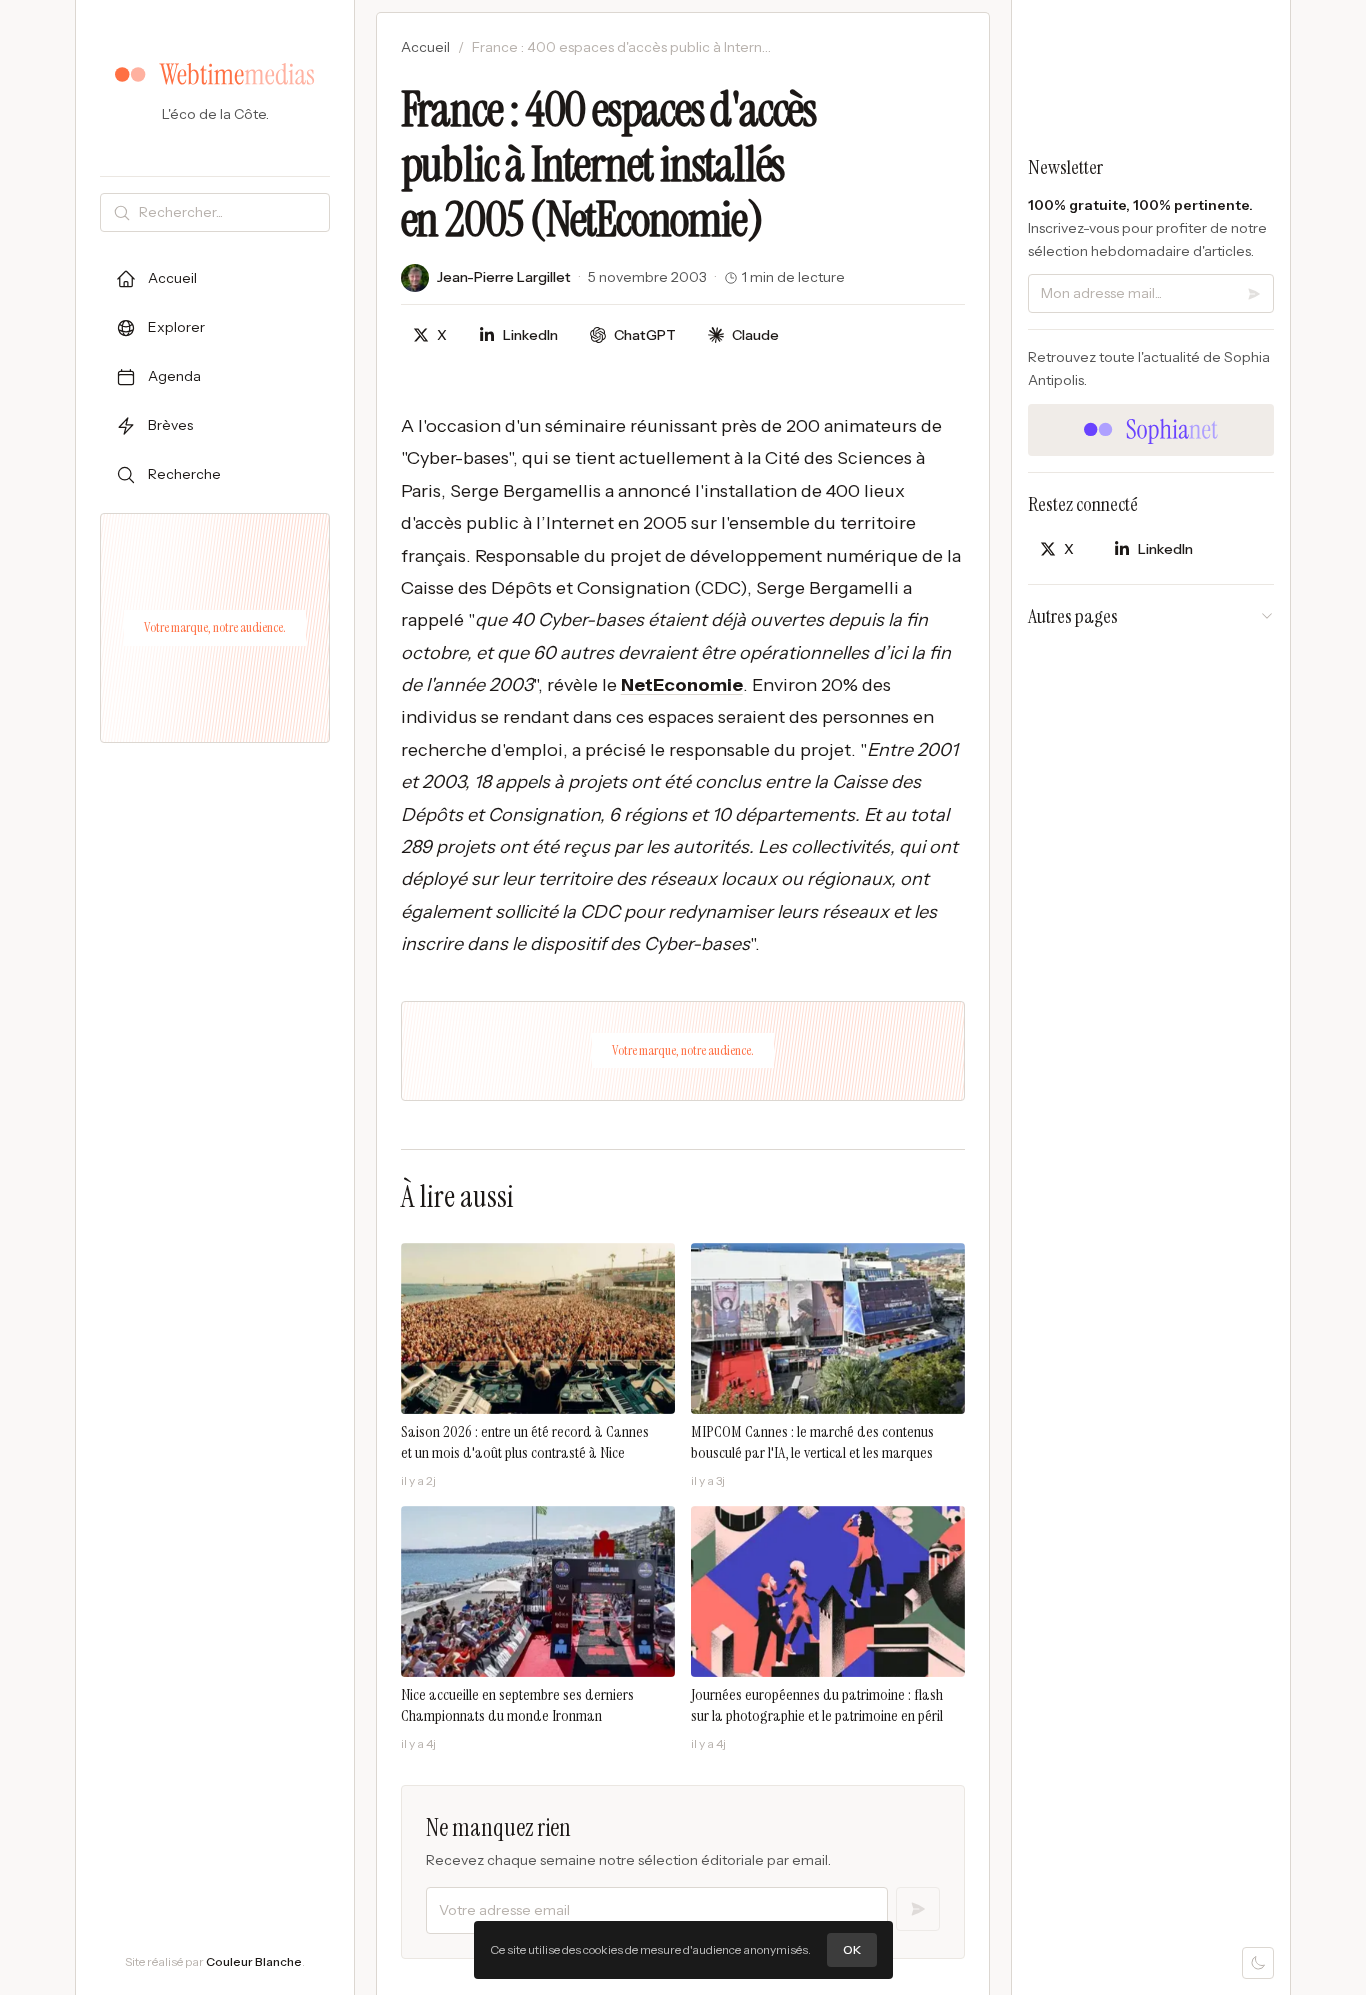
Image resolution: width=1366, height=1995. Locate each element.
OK (852, 1949)
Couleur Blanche (254, 1961)
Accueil (425, 47)
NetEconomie (682, 685)
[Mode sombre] (1258, 1963)
